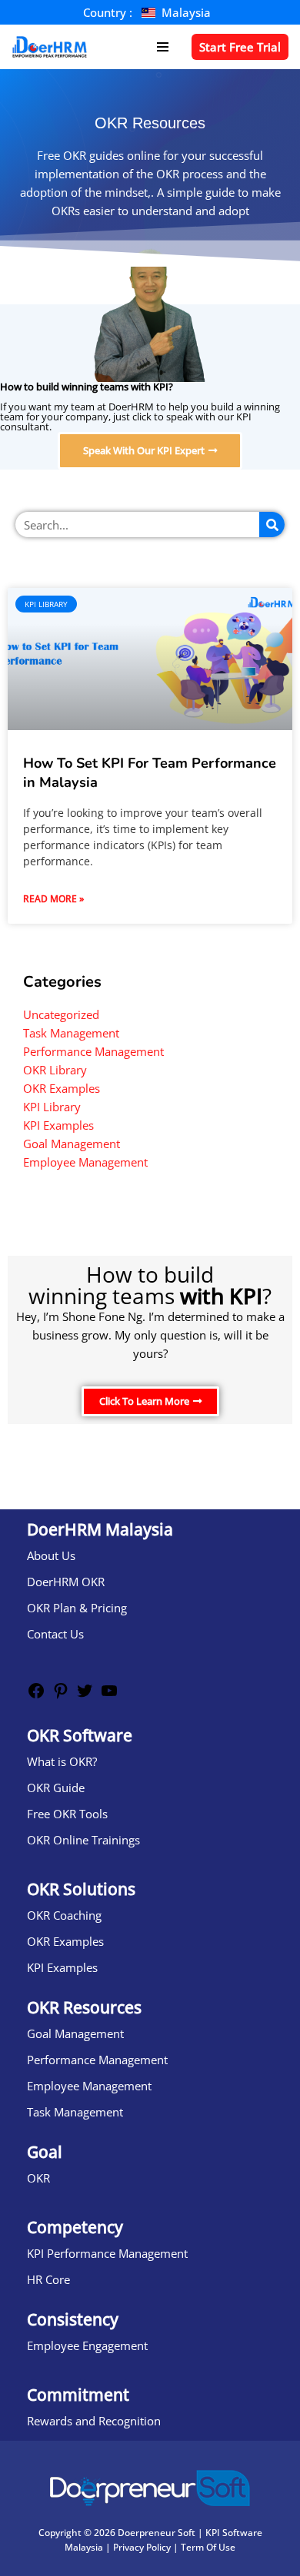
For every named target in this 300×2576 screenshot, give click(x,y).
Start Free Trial (240, 47)
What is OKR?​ (62, 1761)
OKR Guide (56, 1788)
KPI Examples (58, 1125)
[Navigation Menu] (163, 47)
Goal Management (72, 1144)
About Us (51, 1555)
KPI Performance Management (107, 2253)
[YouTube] (109, 1695)
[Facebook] (36, 1695)
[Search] (272, 524)
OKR (38, 2178)
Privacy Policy (142, 2547)
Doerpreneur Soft (157, 2533)
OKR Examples (62, 1088)
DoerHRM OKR (66, 1582)
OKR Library (55, 1070)
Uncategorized (61, 1014)
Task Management (71, 1033)
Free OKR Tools (67, 1814)
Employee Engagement (87, 2345)
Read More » (53, 899)
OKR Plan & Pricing (77, 1608)
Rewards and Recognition (94, 2421)
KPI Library (52, 1107)
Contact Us (55, 1634)
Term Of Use (208, 2547)
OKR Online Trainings (83, 1840)
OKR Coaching (64, 1915)
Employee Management (85, 1162)
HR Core (48, 2279)
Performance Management (93, 1051)
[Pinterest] (61, 1695)
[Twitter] (85, 1695)
